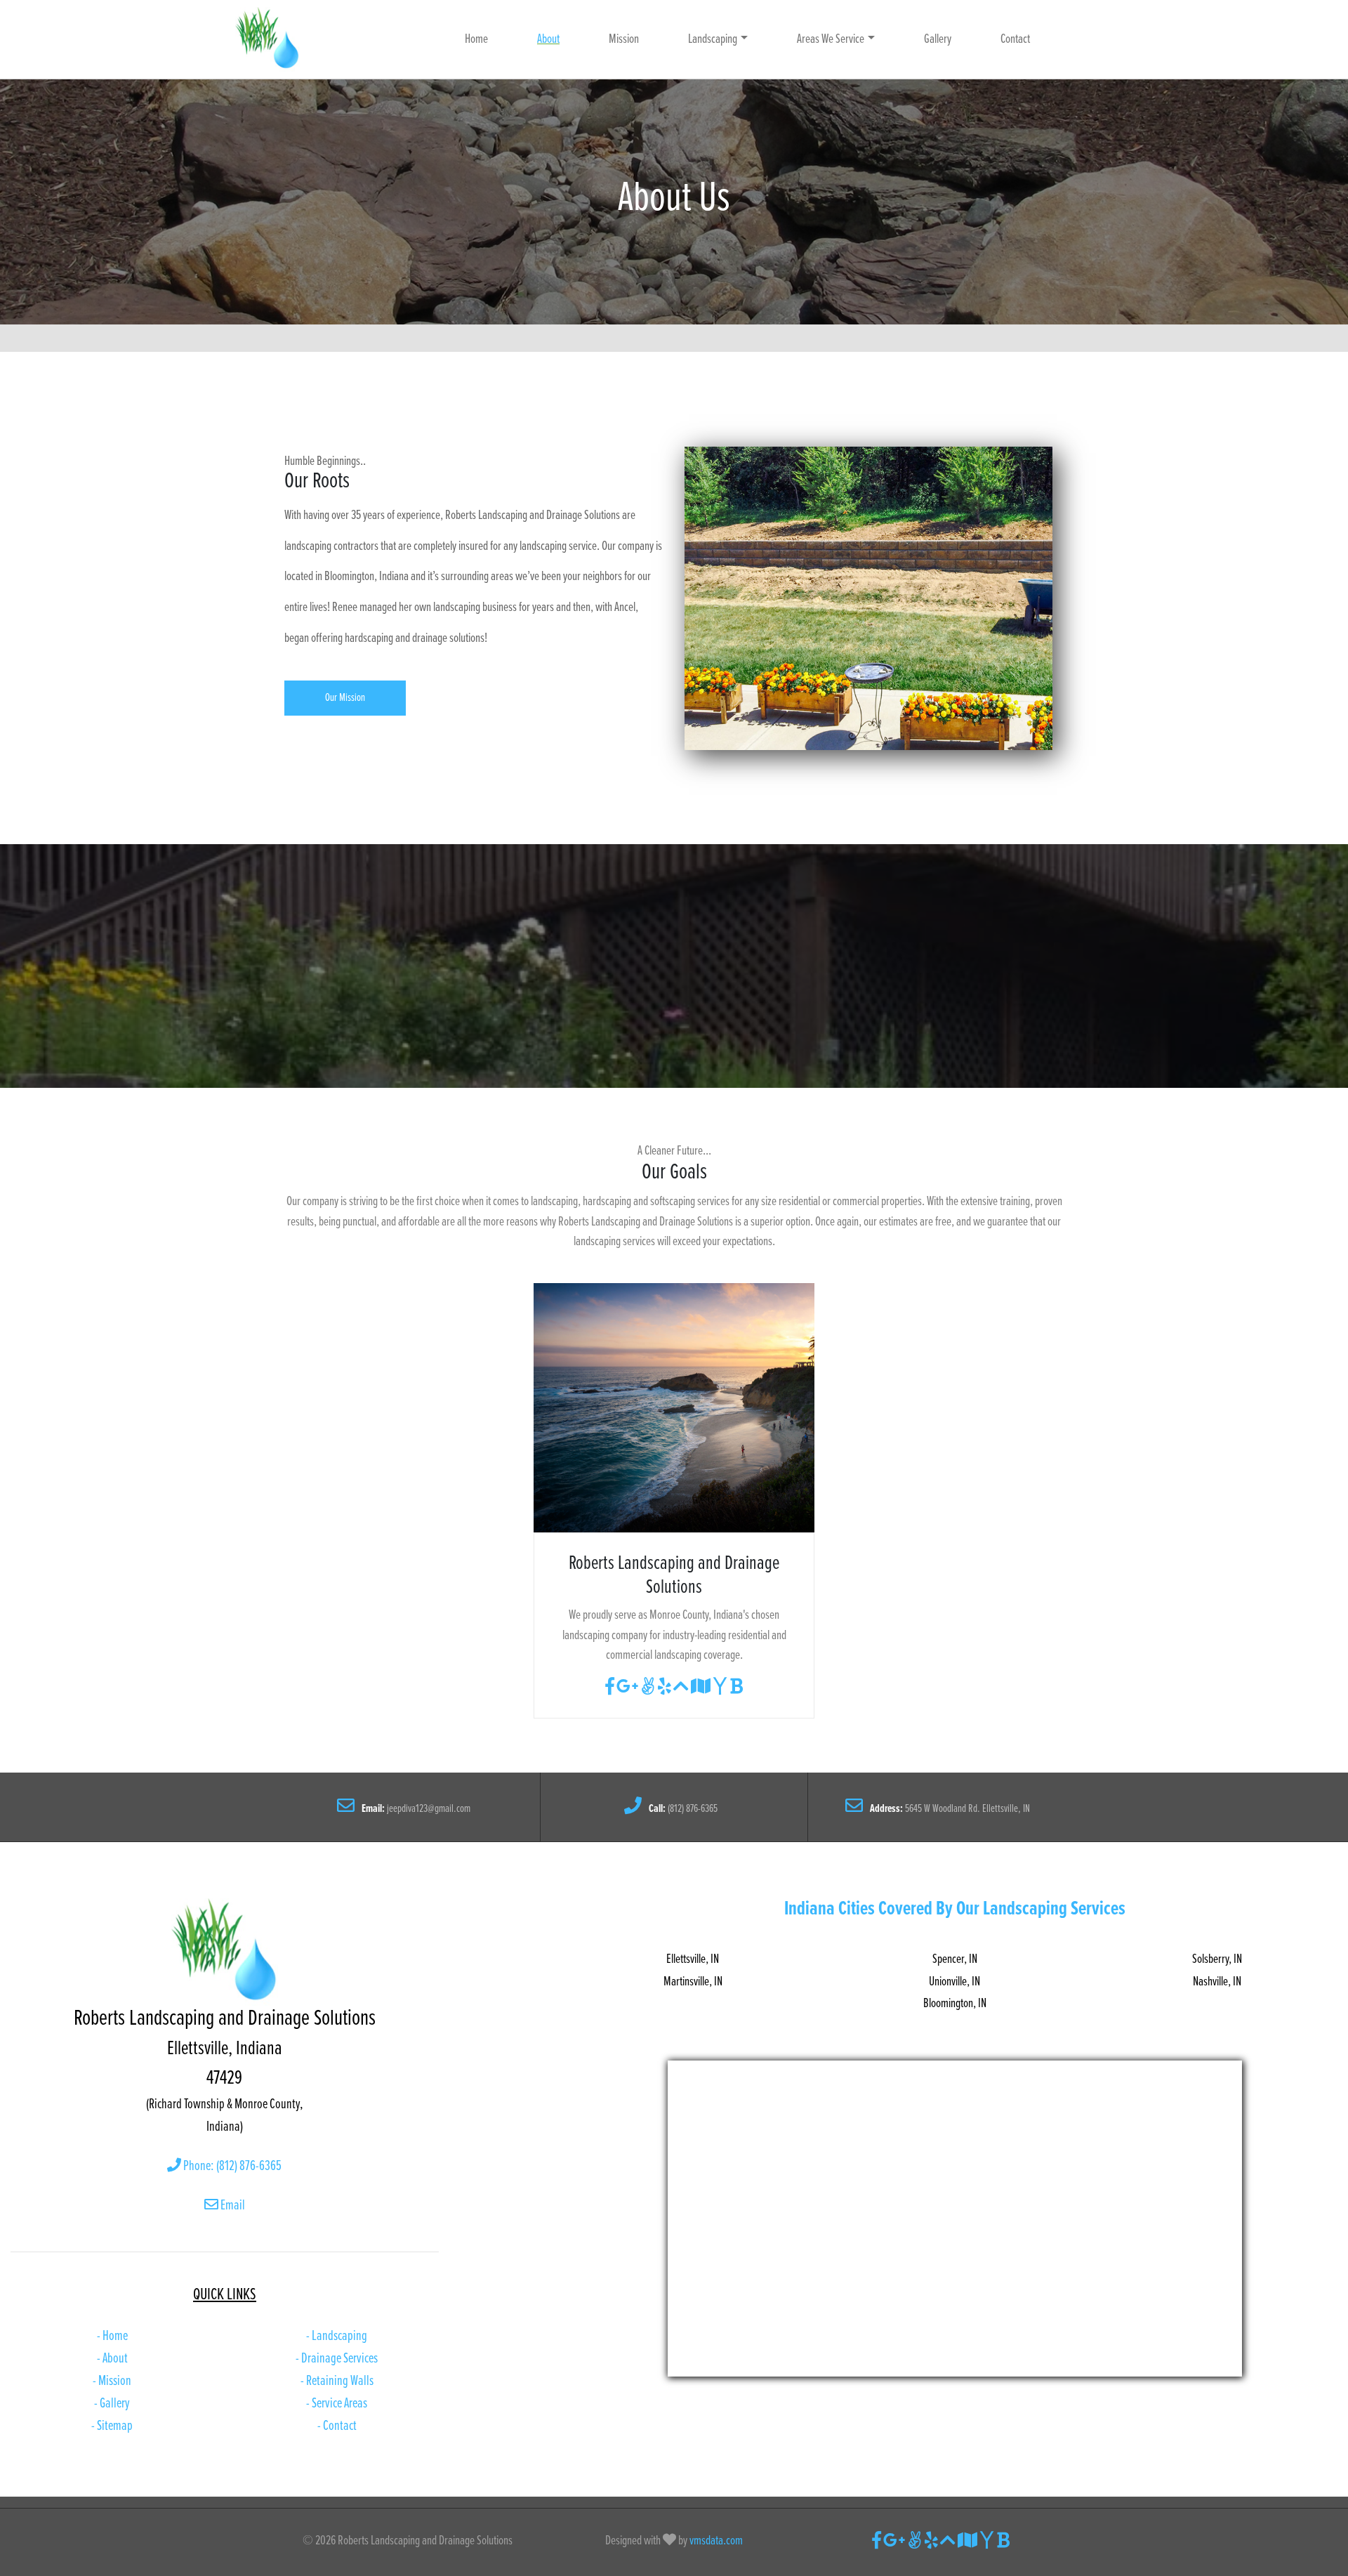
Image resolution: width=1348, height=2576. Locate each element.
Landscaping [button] (713, 39)
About (548, 39)
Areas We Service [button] (831, 39)
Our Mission (345, 698)
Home (476, 39)
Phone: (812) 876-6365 (231, 2167)
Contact (1015, 39)
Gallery (938, 39)
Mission (624, 39)
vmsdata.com (715, 2541)
